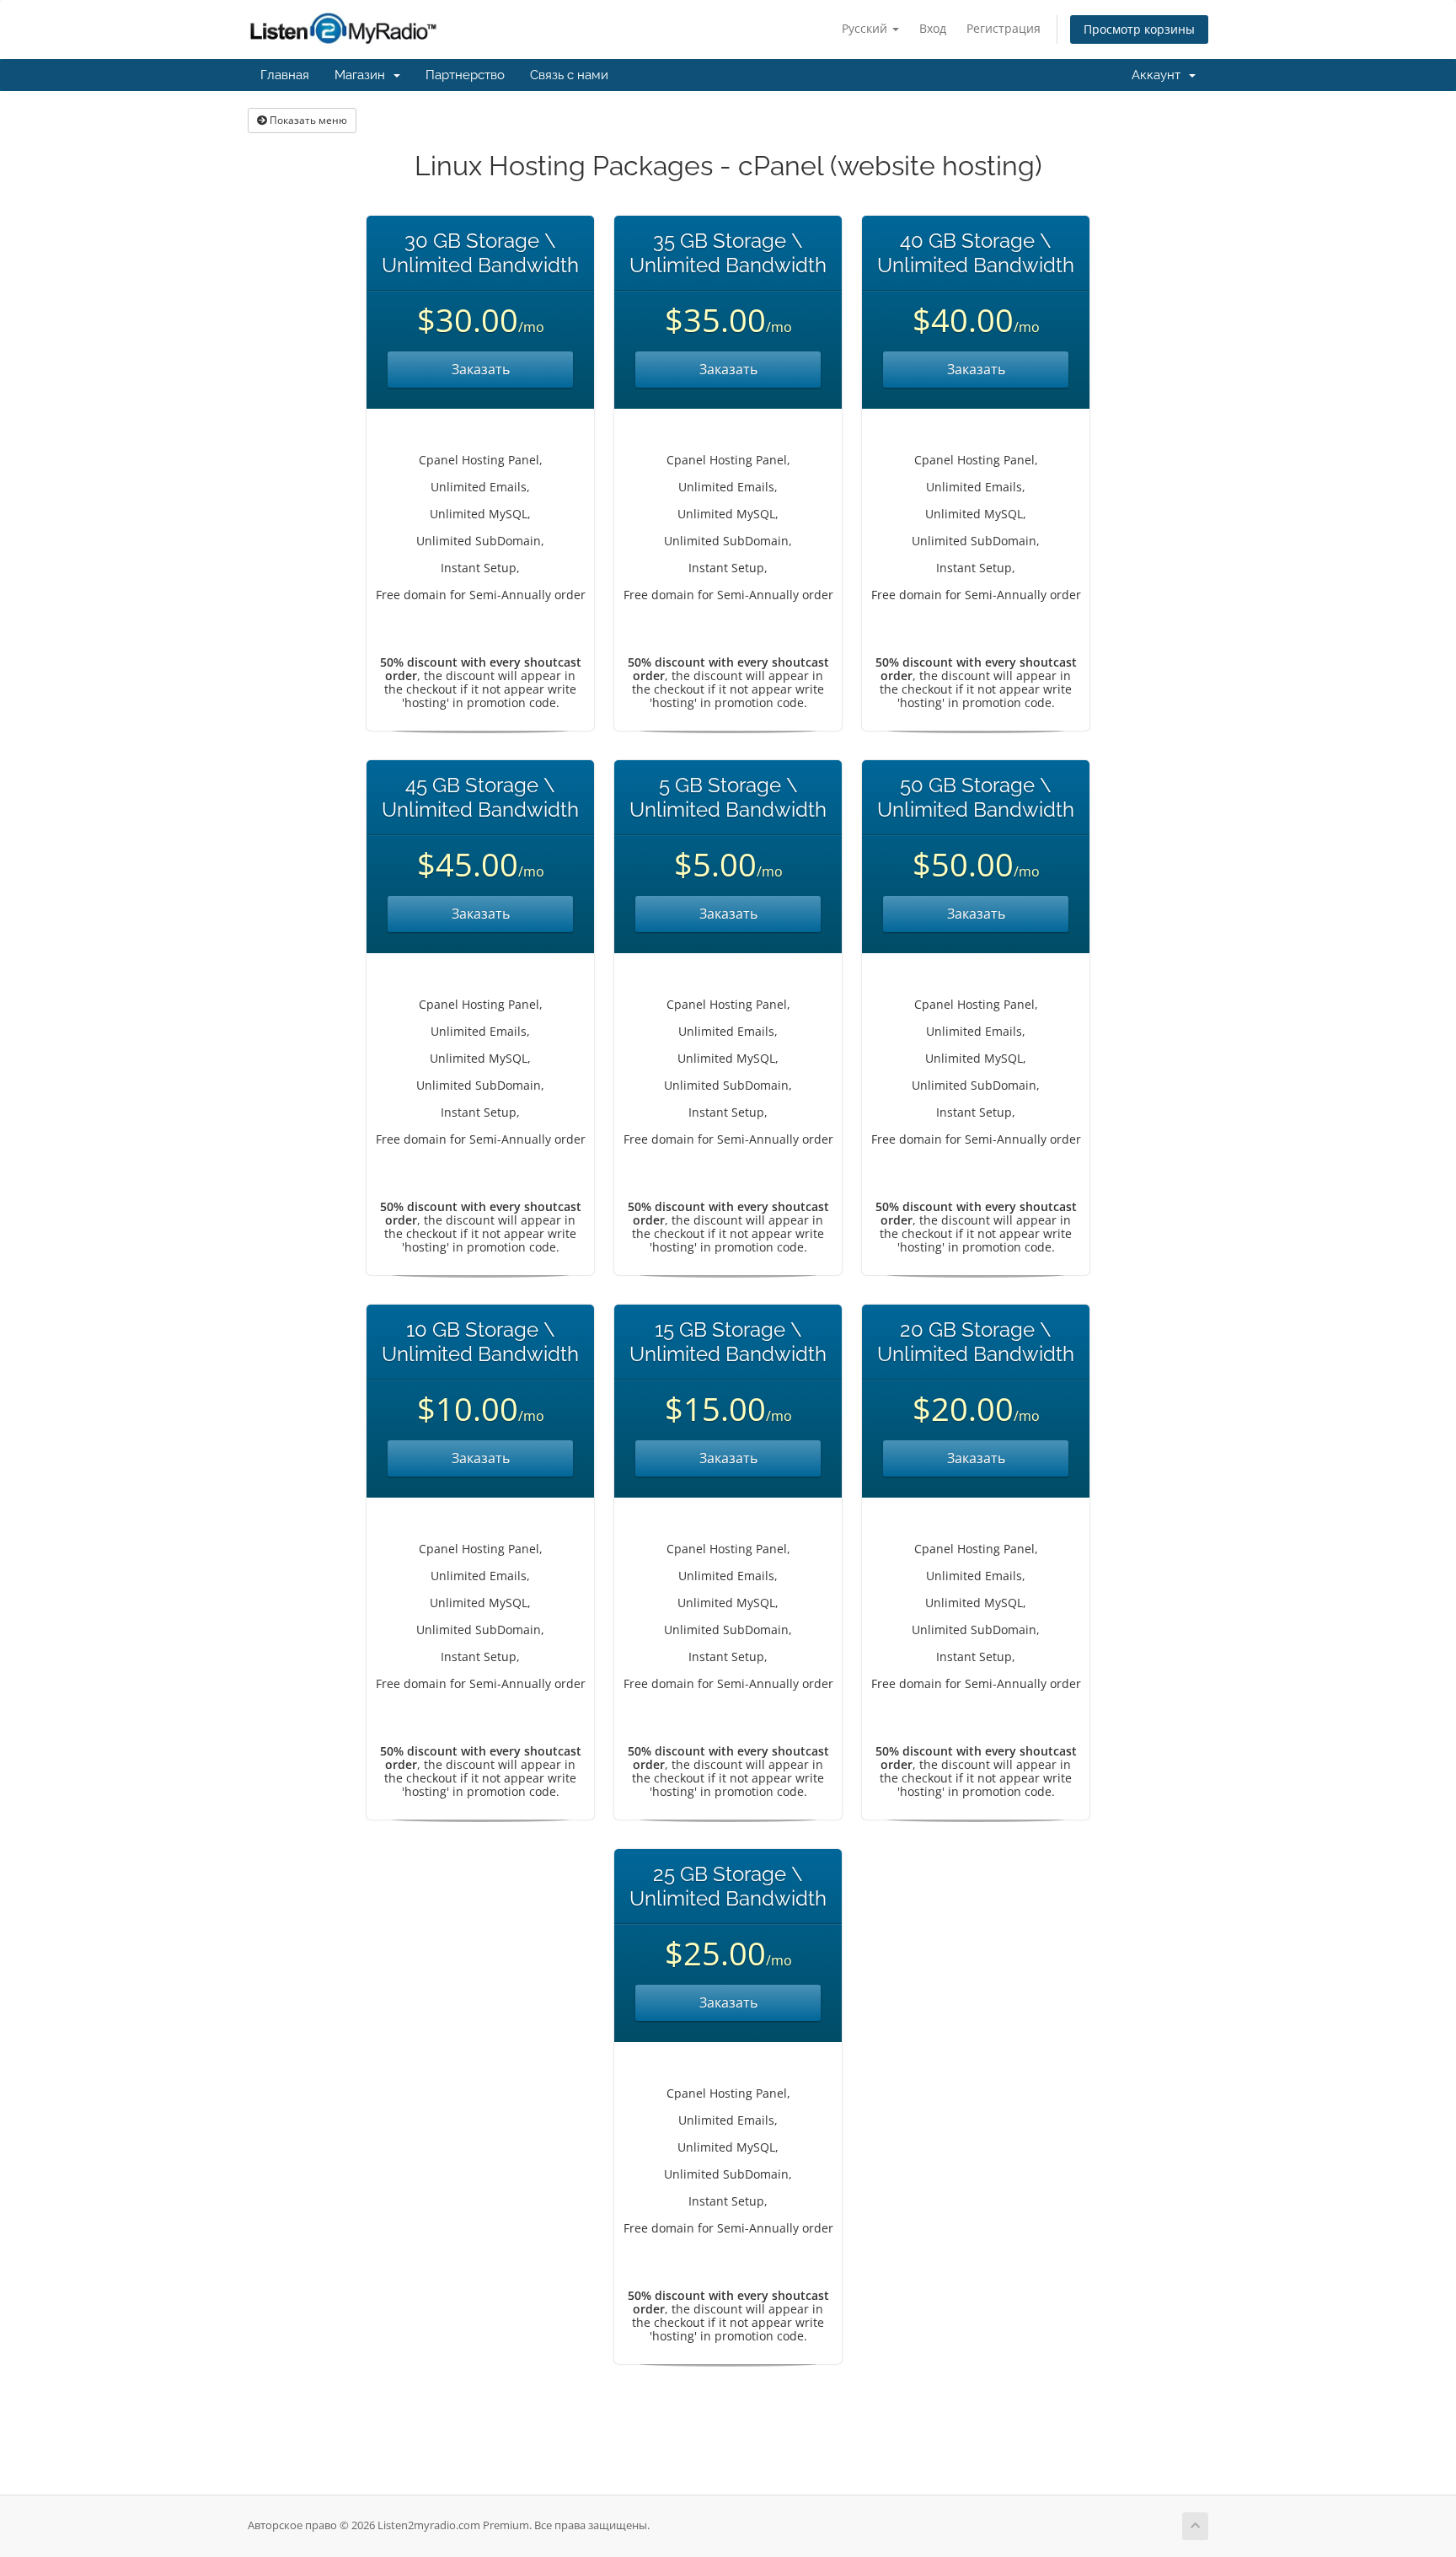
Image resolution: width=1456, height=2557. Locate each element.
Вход (933, 28)
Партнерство (465, 75)
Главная (285, 75)
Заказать (481, 369)
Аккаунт (1159, 75)
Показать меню (307, 120)
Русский (866, 28)
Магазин (363, 75)
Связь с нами (569, 75)
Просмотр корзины (1139, 29)
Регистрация (1004, 28)
